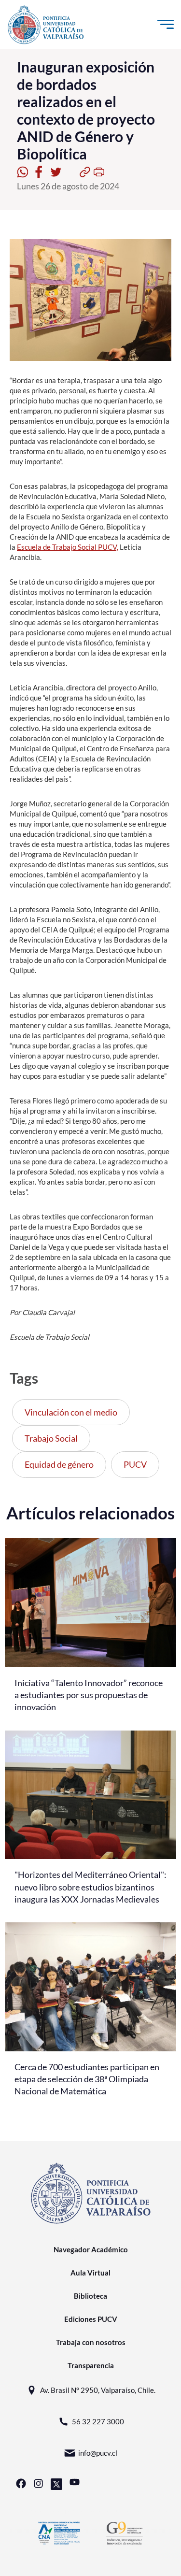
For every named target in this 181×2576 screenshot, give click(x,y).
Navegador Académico (91, 2249)
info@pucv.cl (98, 2453)
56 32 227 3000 (98, 2421)
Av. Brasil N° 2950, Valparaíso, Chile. (98, 2390)
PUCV (135, 1464)
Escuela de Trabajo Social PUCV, (68, 547)
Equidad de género (59, 1464)
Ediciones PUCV (91, 2319)
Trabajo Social (51, 1438)
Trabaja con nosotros (91, 2342)
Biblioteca (90, 2296)
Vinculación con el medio (71, 1412)
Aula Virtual (90, 2273)
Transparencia (91, 2365)
